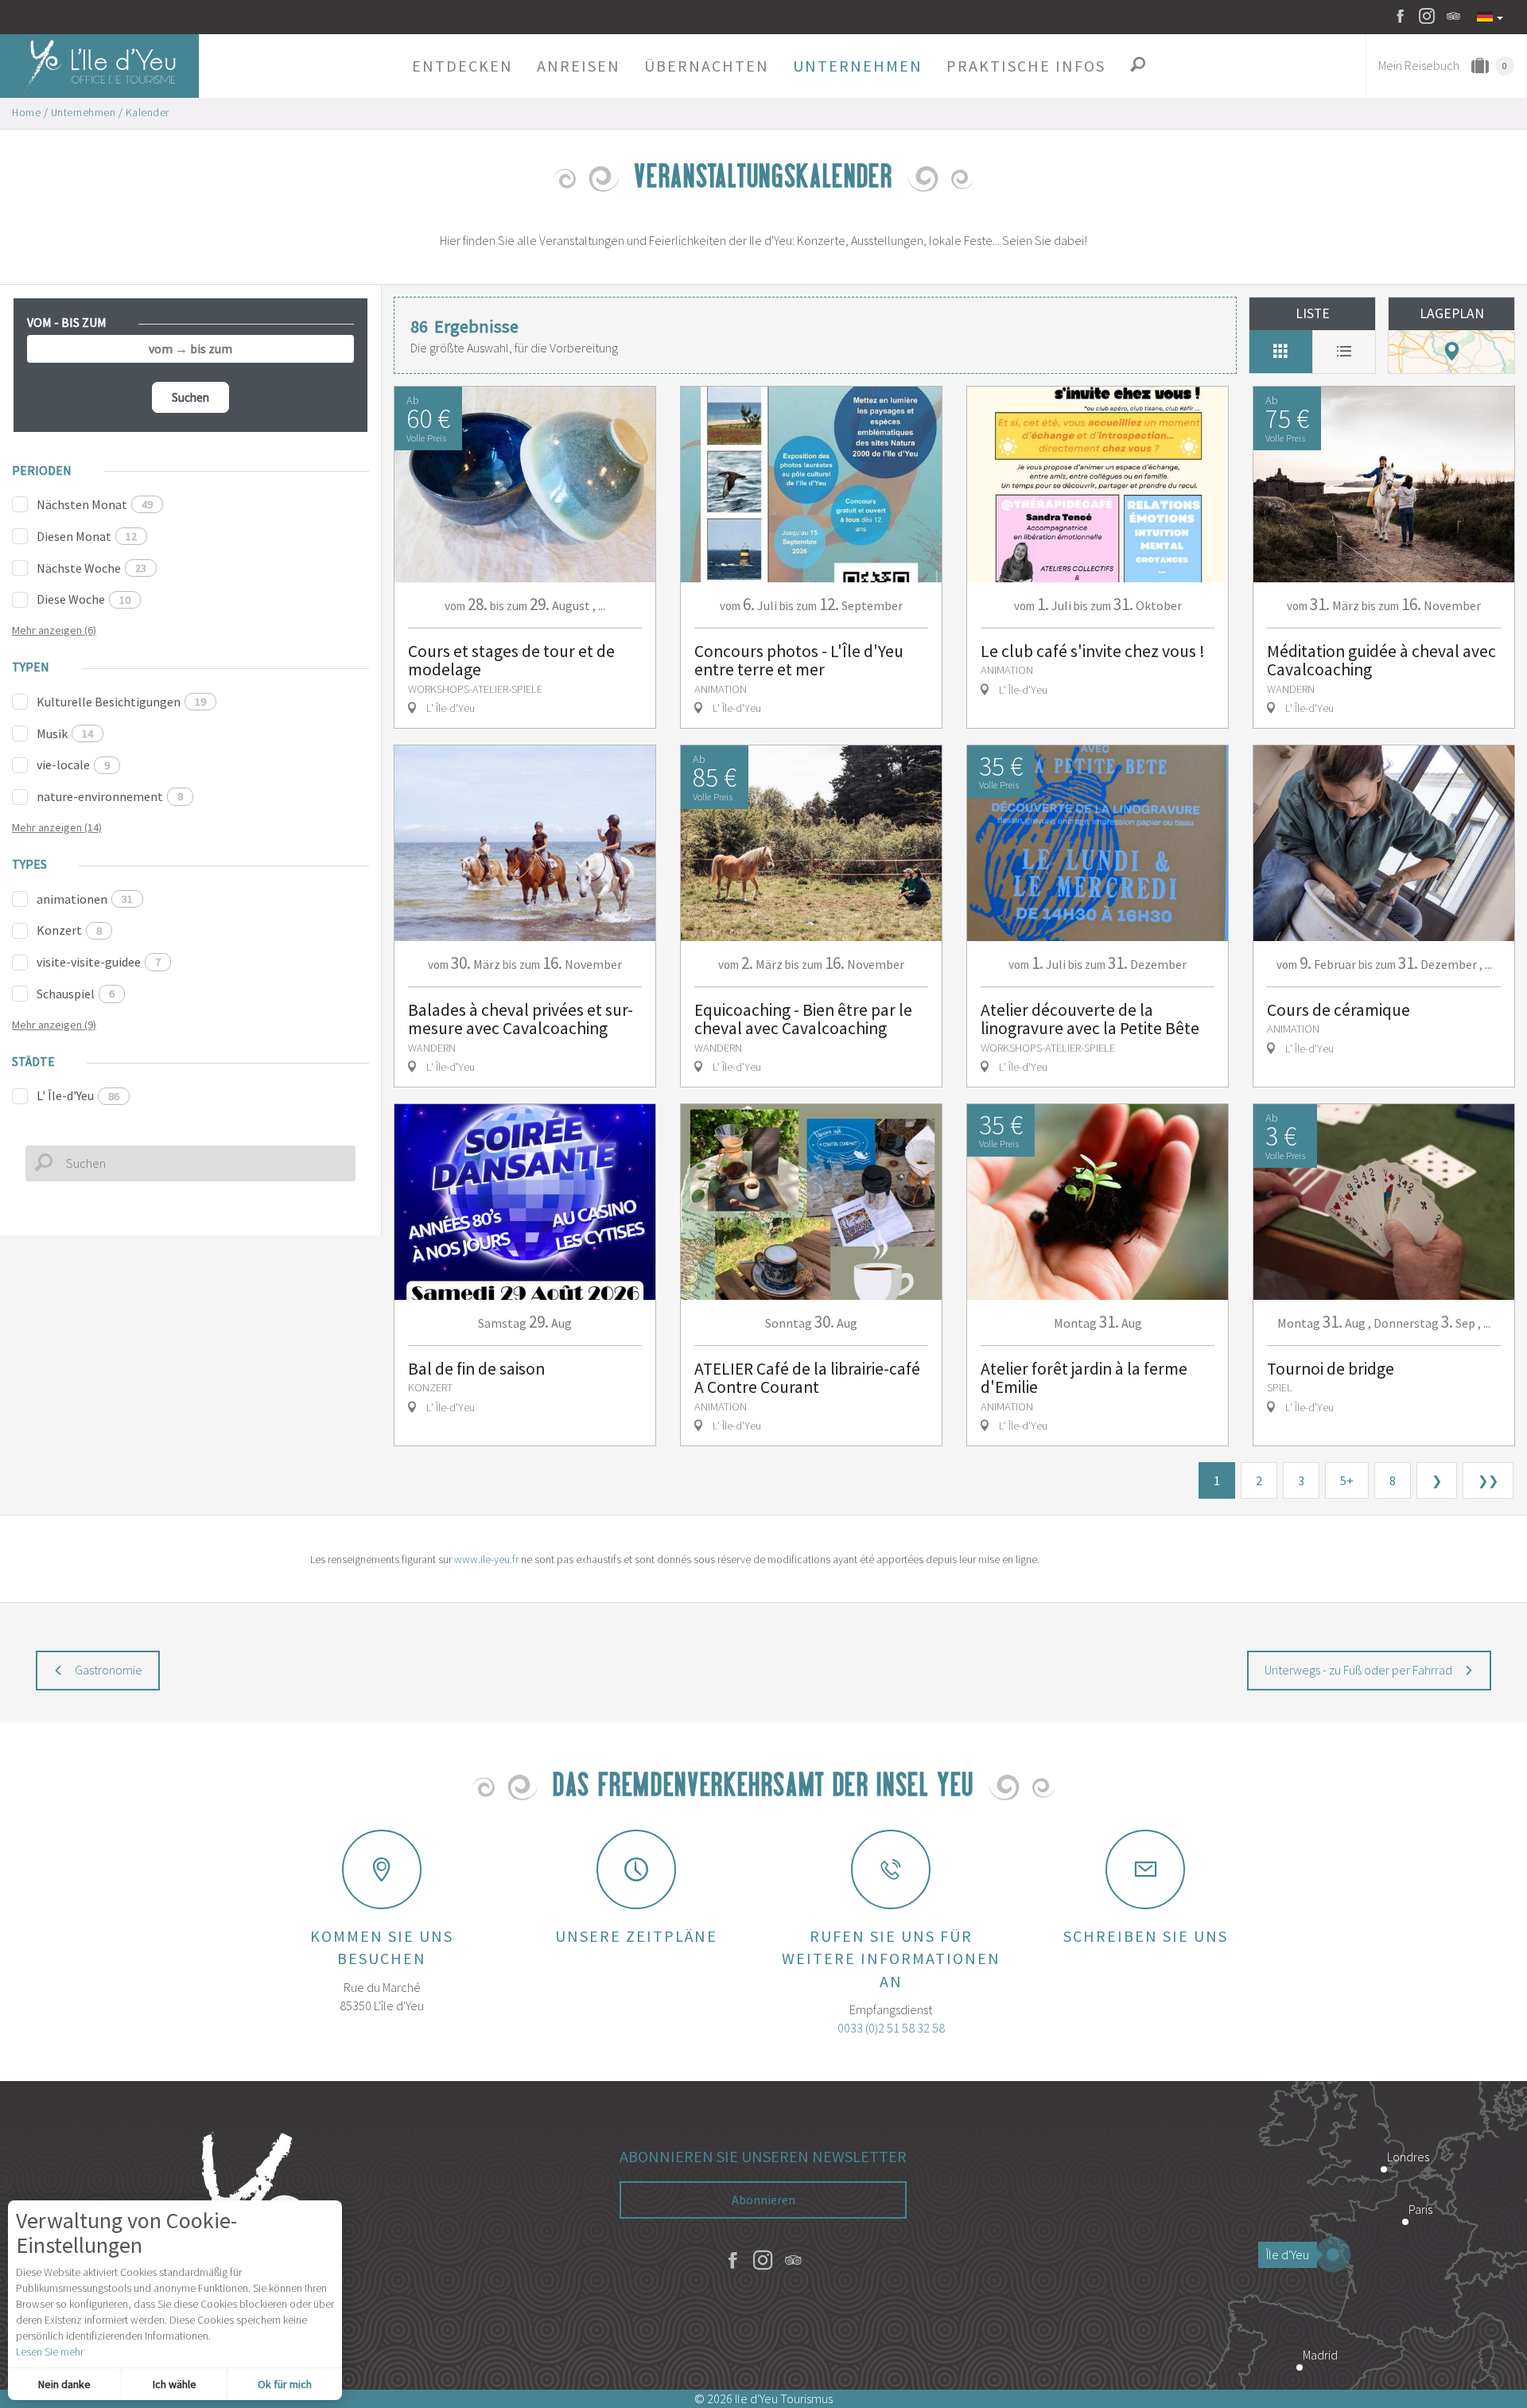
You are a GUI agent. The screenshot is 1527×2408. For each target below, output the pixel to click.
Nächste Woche (91, 568)
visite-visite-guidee (99, 962)
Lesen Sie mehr (50, 2352)
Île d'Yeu (1288, 2254)
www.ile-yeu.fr (486, 1559)
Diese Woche (84, 599)
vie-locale (73, 764)
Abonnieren (763, 2200)
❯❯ (1488, 1480)
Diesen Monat (87, 536)
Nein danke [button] (64, 2384)
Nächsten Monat (95, 504)
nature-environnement (110, 796)
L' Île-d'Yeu (78, 1095)
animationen (85, 899)
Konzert (69, 930)
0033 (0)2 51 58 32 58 (891, 2028)
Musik (65, 733)
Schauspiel (76, 994)
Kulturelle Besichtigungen (121, 702)
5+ (1347, 1480)
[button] (462, 66)
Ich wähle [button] (175, 2384)
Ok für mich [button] (285, 2384)
